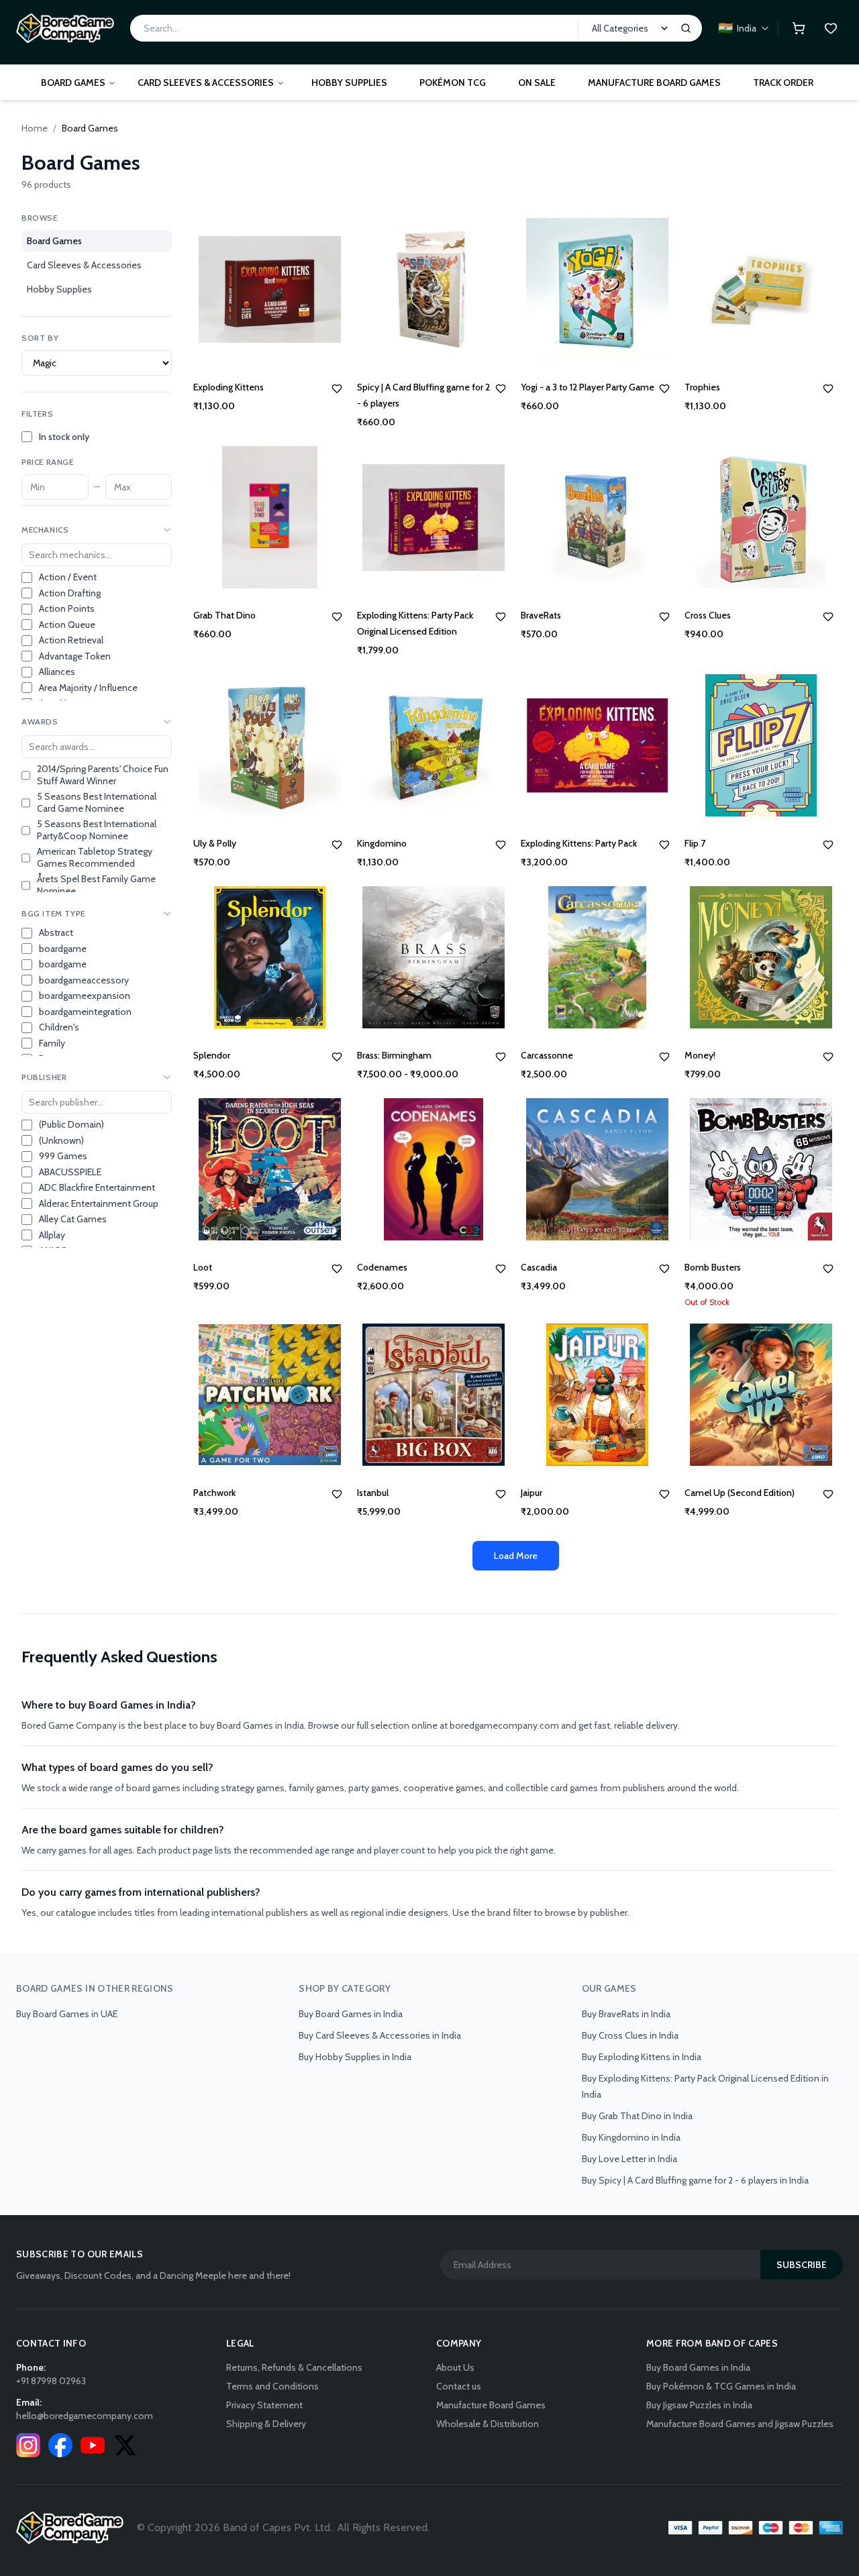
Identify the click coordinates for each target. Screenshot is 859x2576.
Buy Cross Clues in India (630, 2035)
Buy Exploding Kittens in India (642, 2057)
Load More (516, 1556)
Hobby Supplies (349, 83)
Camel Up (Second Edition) (740, 1493)
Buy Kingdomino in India (631, 2137)
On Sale (537, 83)
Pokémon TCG (453, 83)
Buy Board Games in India (351, 2014)
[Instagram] (28, 2445)
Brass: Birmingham (394, 1055)
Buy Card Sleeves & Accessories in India (380, 2035)
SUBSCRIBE (802, 2265)
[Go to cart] (799, 28)
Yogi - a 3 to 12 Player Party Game (588, 387)
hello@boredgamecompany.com (85, 2416)
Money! (700, 1055)
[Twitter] (125, 2445)
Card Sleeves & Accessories (206, 83)
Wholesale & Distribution (488, 2424)
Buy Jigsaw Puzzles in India (699, 2405)
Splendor (212, 1055)
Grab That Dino (224, 615)
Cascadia (539, 1267)
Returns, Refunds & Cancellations (294, 2367)
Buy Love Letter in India (629, 2159)
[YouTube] (93, 2445)
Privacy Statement (264, 2405)
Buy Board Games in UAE (67, 2014)
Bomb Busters (713, 1267)
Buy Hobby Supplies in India (355, 2057)
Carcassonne (547, 1055)
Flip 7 (695, 843)
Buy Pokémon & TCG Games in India (721, 2386)
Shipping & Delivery (266, 2424)
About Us (455, 2367)
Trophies (702, 387)
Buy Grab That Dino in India (637, 2116)
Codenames (382, 1267)
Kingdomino (382, 843)
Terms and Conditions (272, 2386)
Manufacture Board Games (654, 83)
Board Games (73, 83)
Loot (203, 1267)
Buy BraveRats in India (626, 2014)
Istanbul (373, 1493)
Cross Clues (708, 615)
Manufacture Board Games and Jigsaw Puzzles (740, 2424)
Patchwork (214, 1493)
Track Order (783, 83)
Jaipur (532, 1493)
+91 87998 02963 (51, 2381)
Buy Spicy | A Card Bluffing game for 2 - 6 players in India (695, 2180)
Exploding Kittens (229, 387)
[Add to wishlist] (337, 388)
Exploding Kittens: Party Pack (579, 843)
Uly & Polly (215, 843)
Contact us (459, 2386)
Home (35, 128)
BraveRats (541, 615)
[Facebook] (60, 2445)
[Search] (686, 28)
